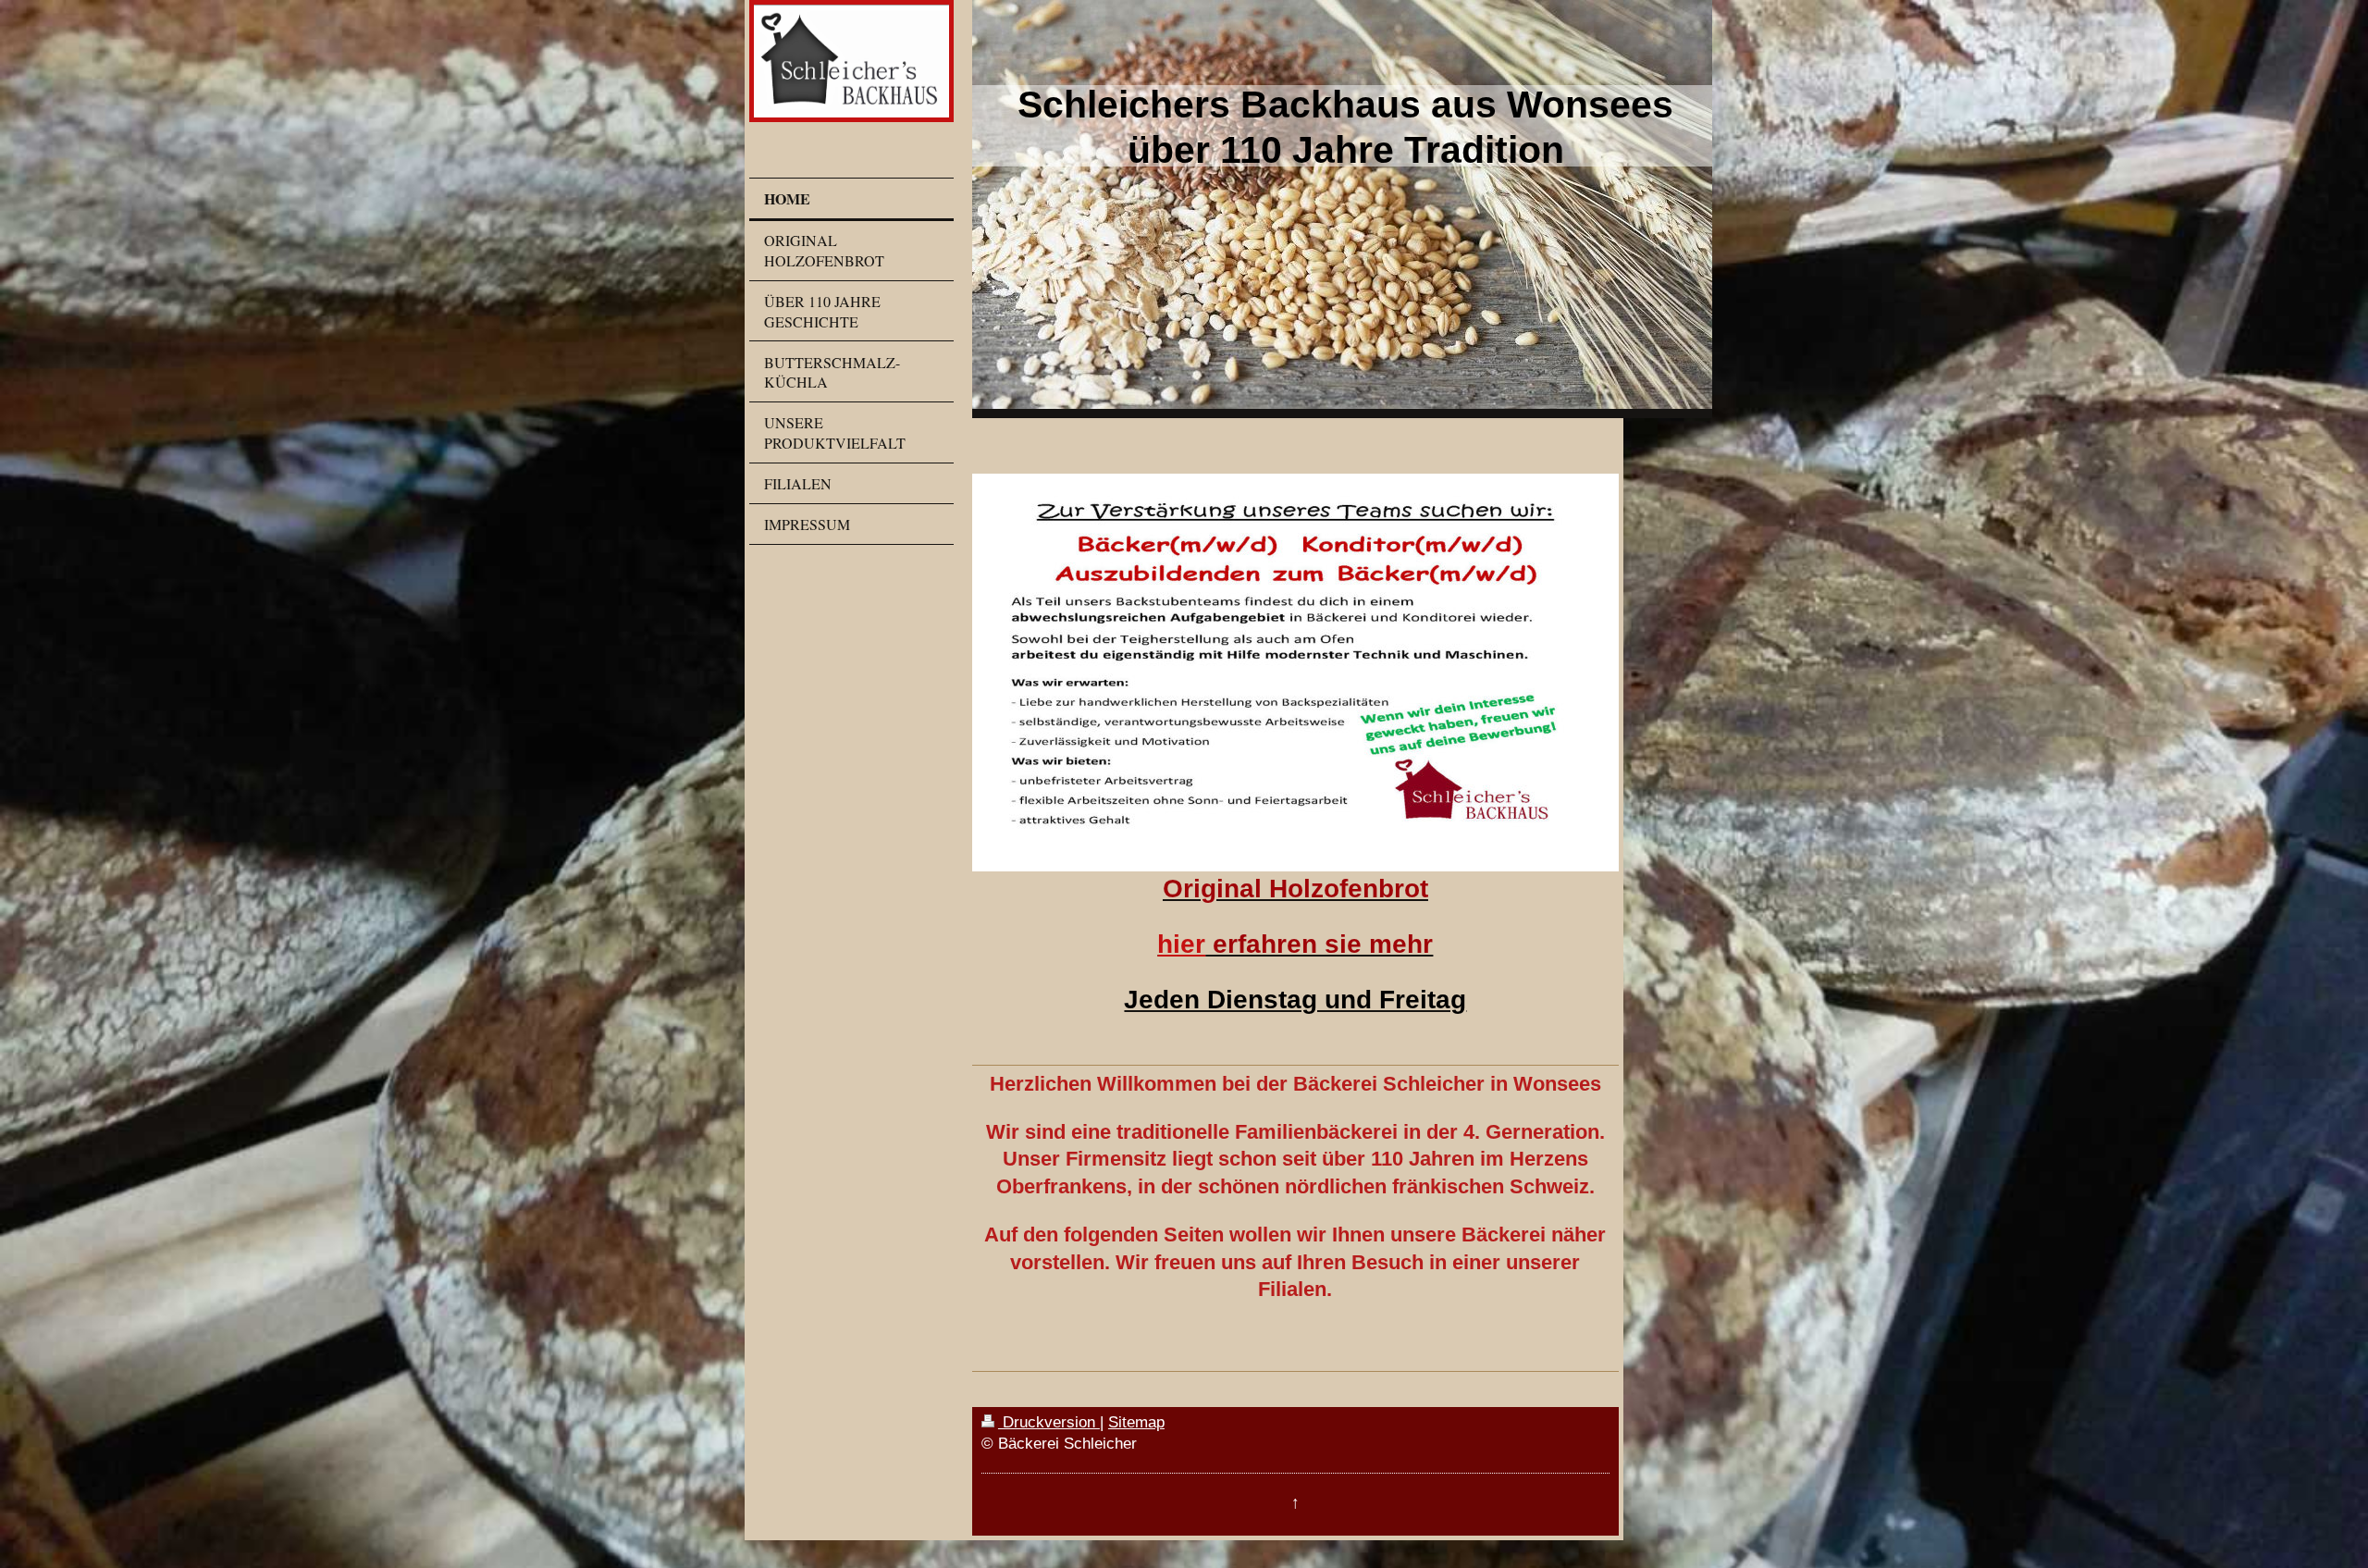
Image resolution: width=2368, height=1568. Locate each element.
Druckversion (1049, 1422)
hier (1181, 944)
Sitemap (1136, 1422)
